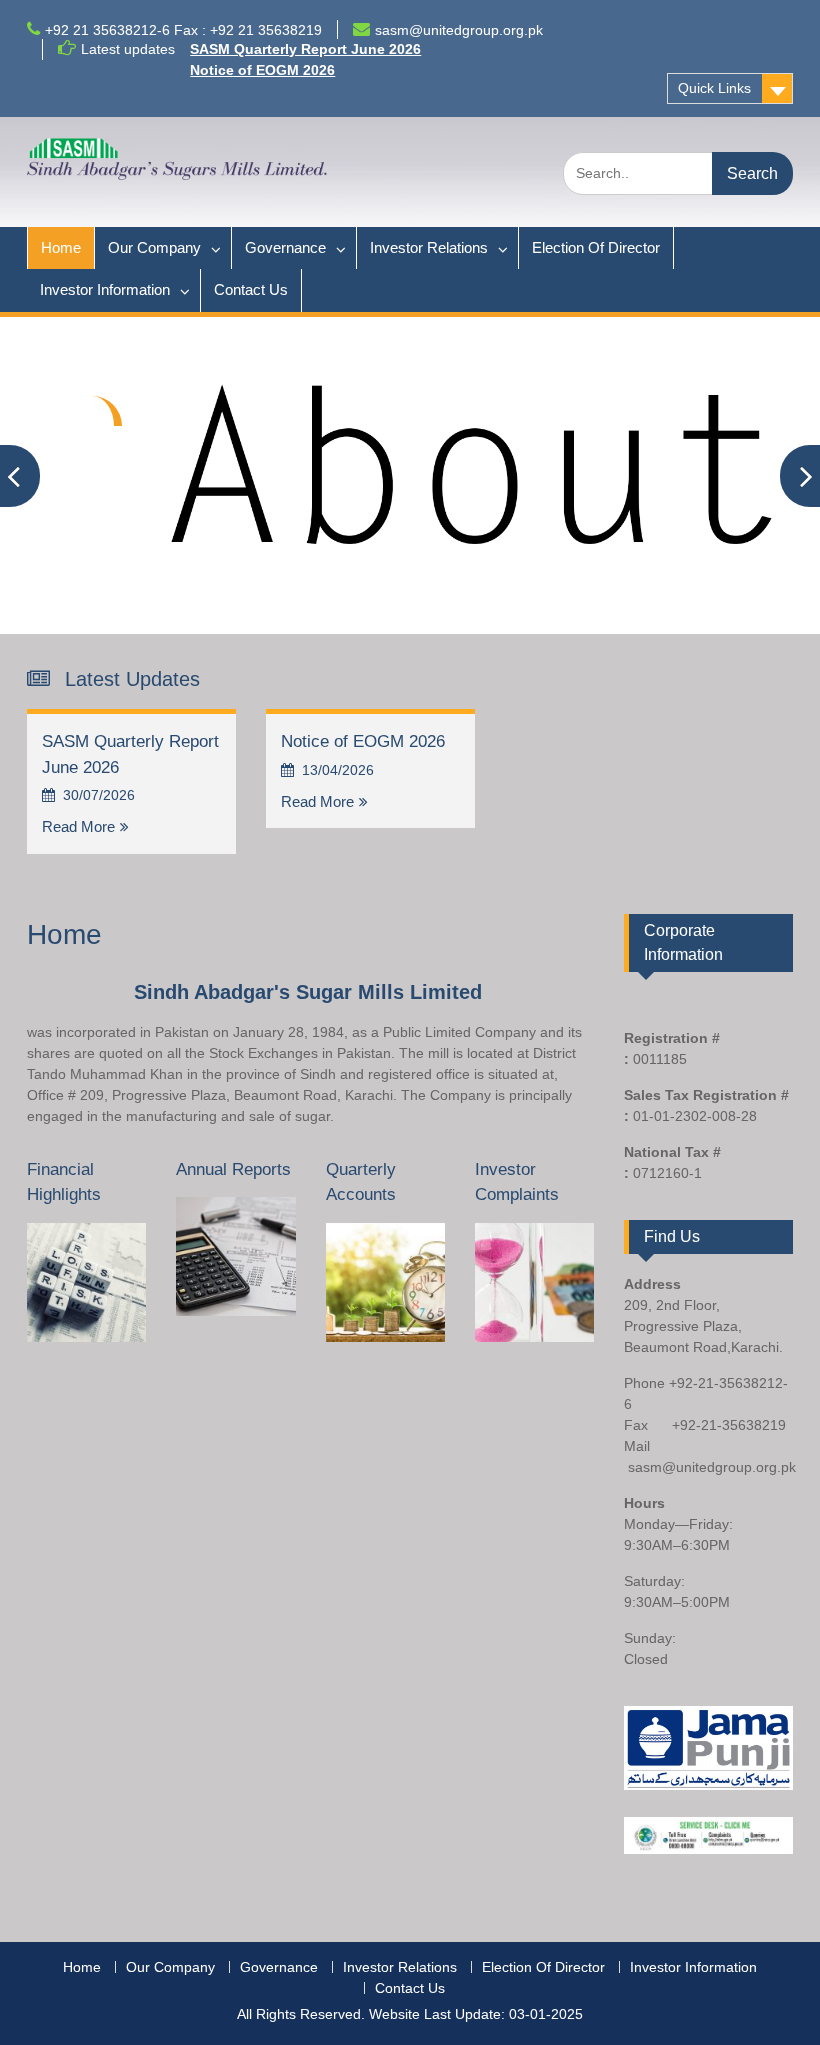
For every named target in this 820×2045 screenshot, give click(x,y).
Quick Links (714, 88)
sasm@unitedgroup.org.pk (459, 30)
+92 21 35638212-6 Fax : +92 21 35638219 (183, 30)
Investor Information (105, 289)
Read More (78, 826)
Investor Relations (429, 247)
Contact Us (251, 289)
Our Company (154, 247)
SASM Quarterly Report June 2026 (305, 49)
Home (61, 247)
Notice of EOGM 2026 (262, 70)
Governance (285, 247)
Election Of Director (596, 247)
